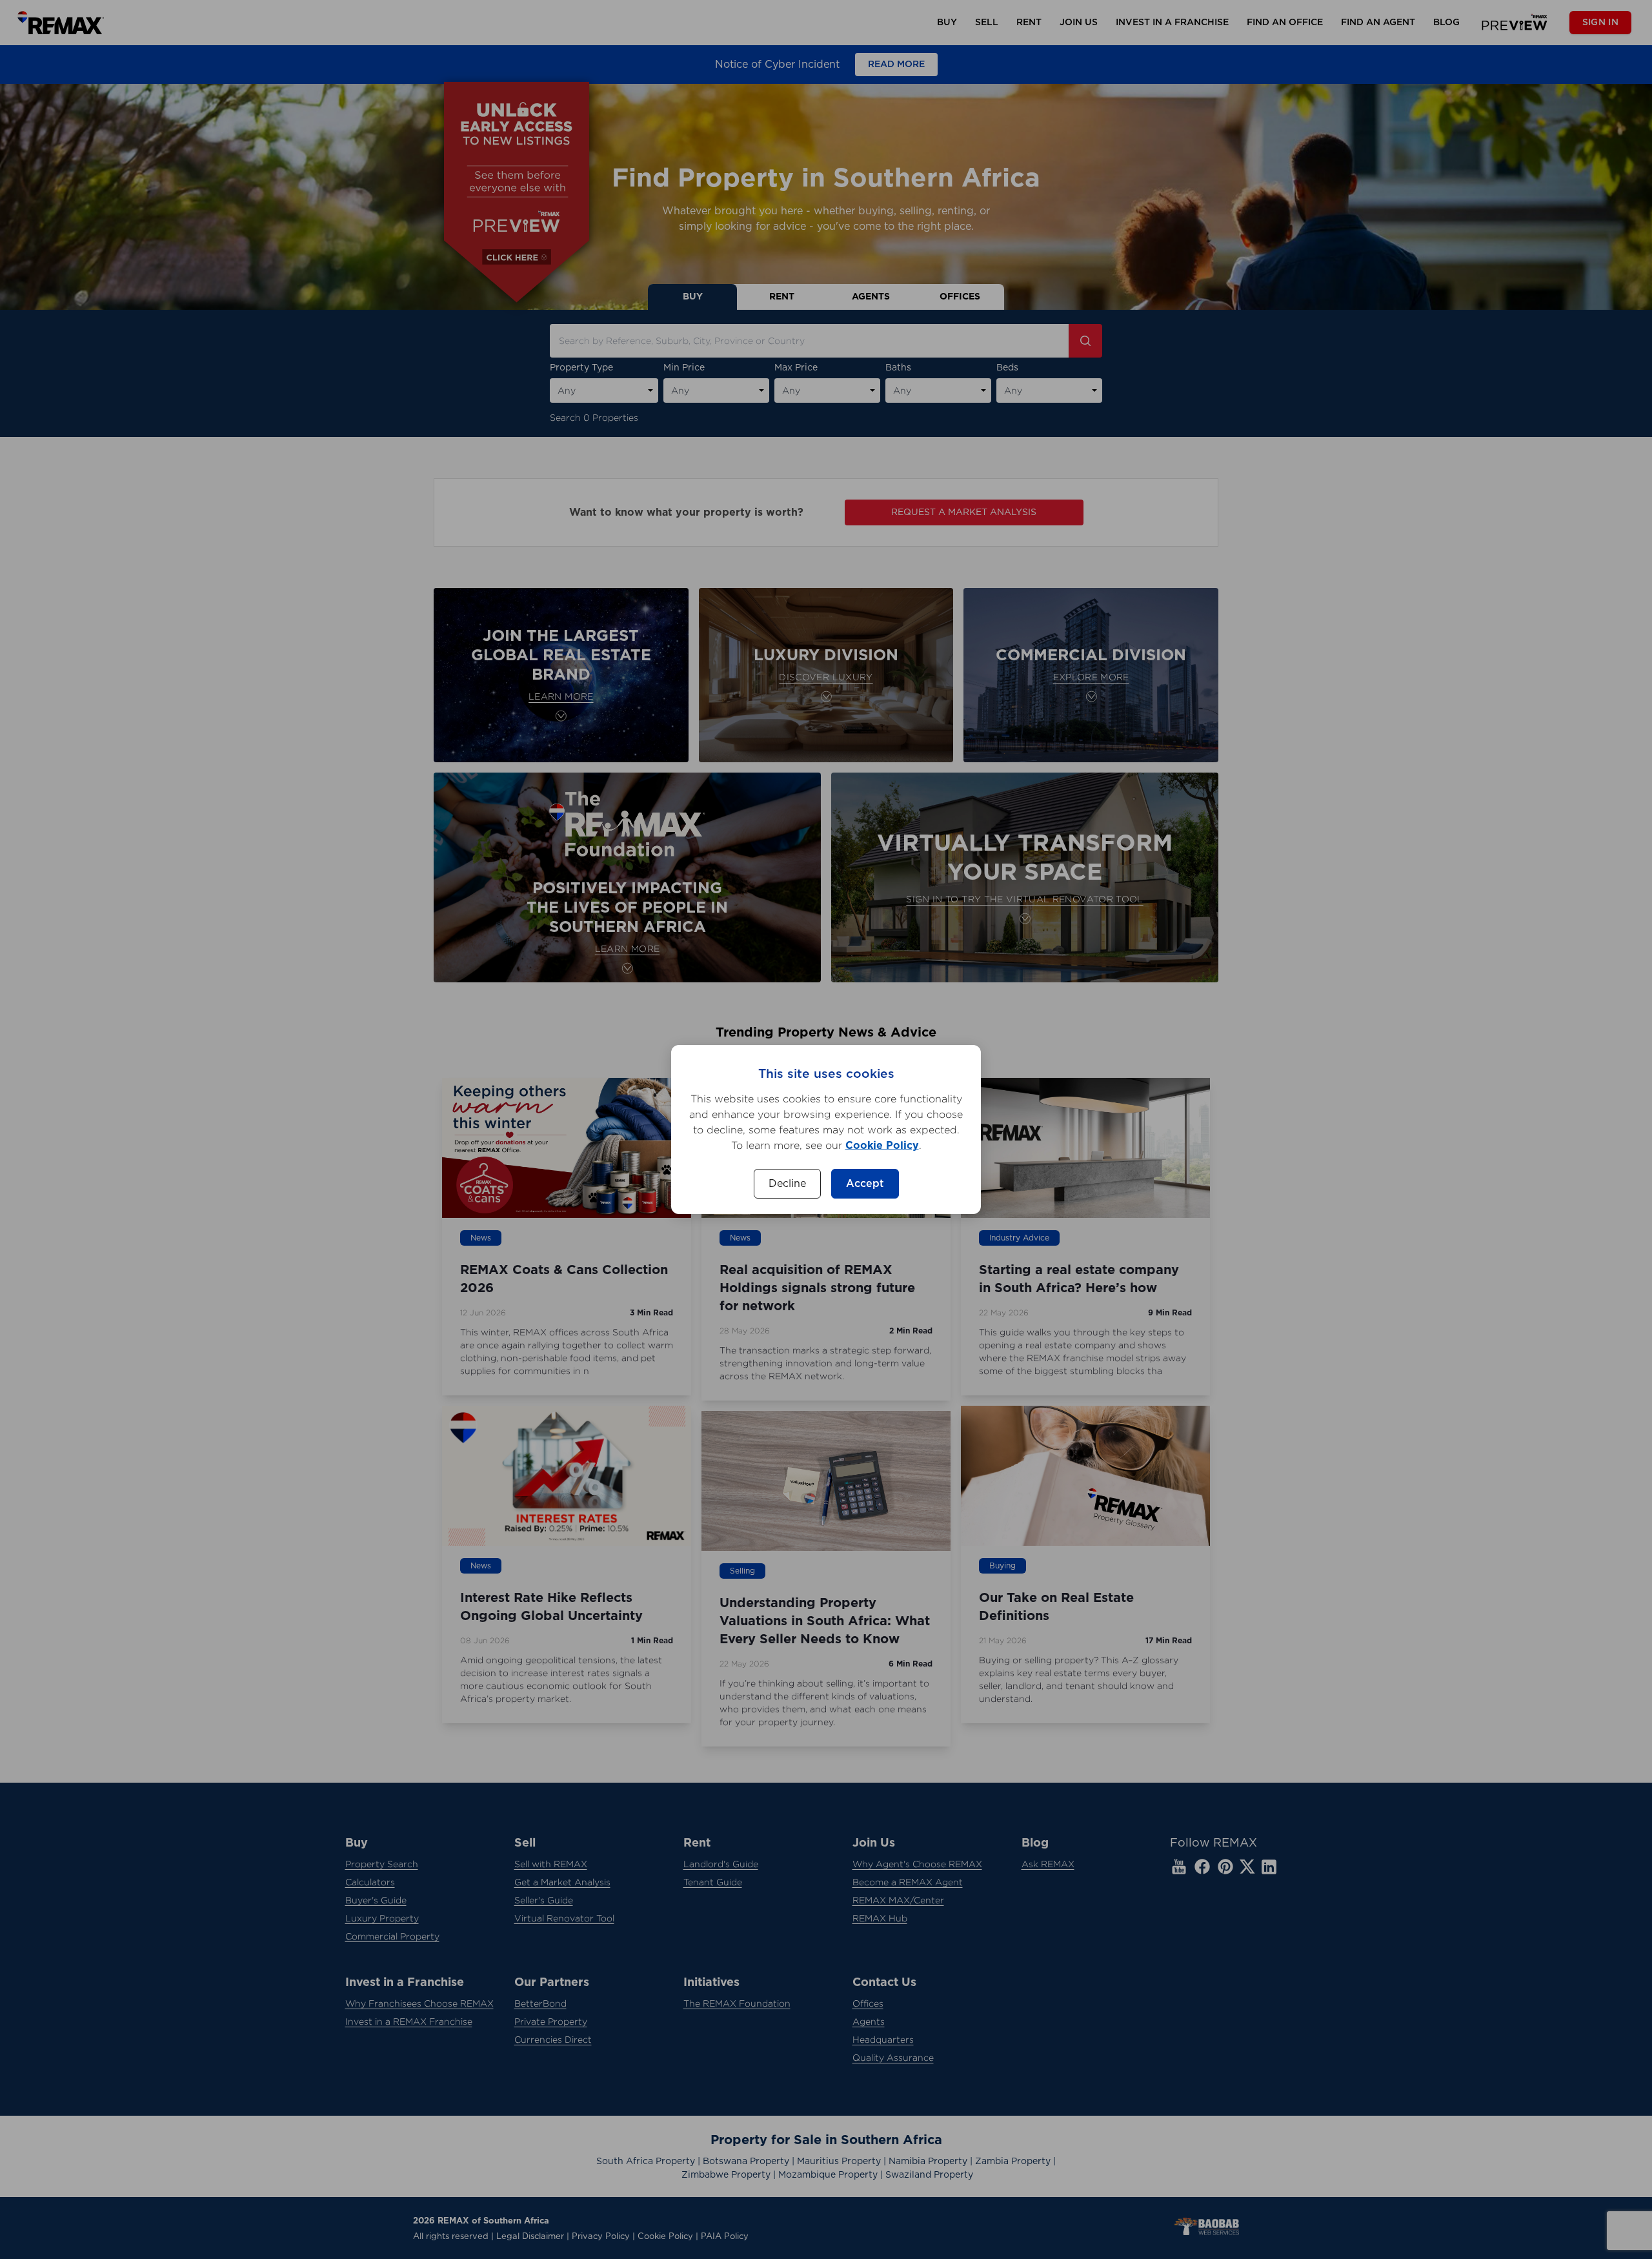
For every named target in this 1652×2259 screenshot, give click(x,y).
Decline (787, 1184)
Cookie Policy (882, 1146)
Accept (865, 1184)
